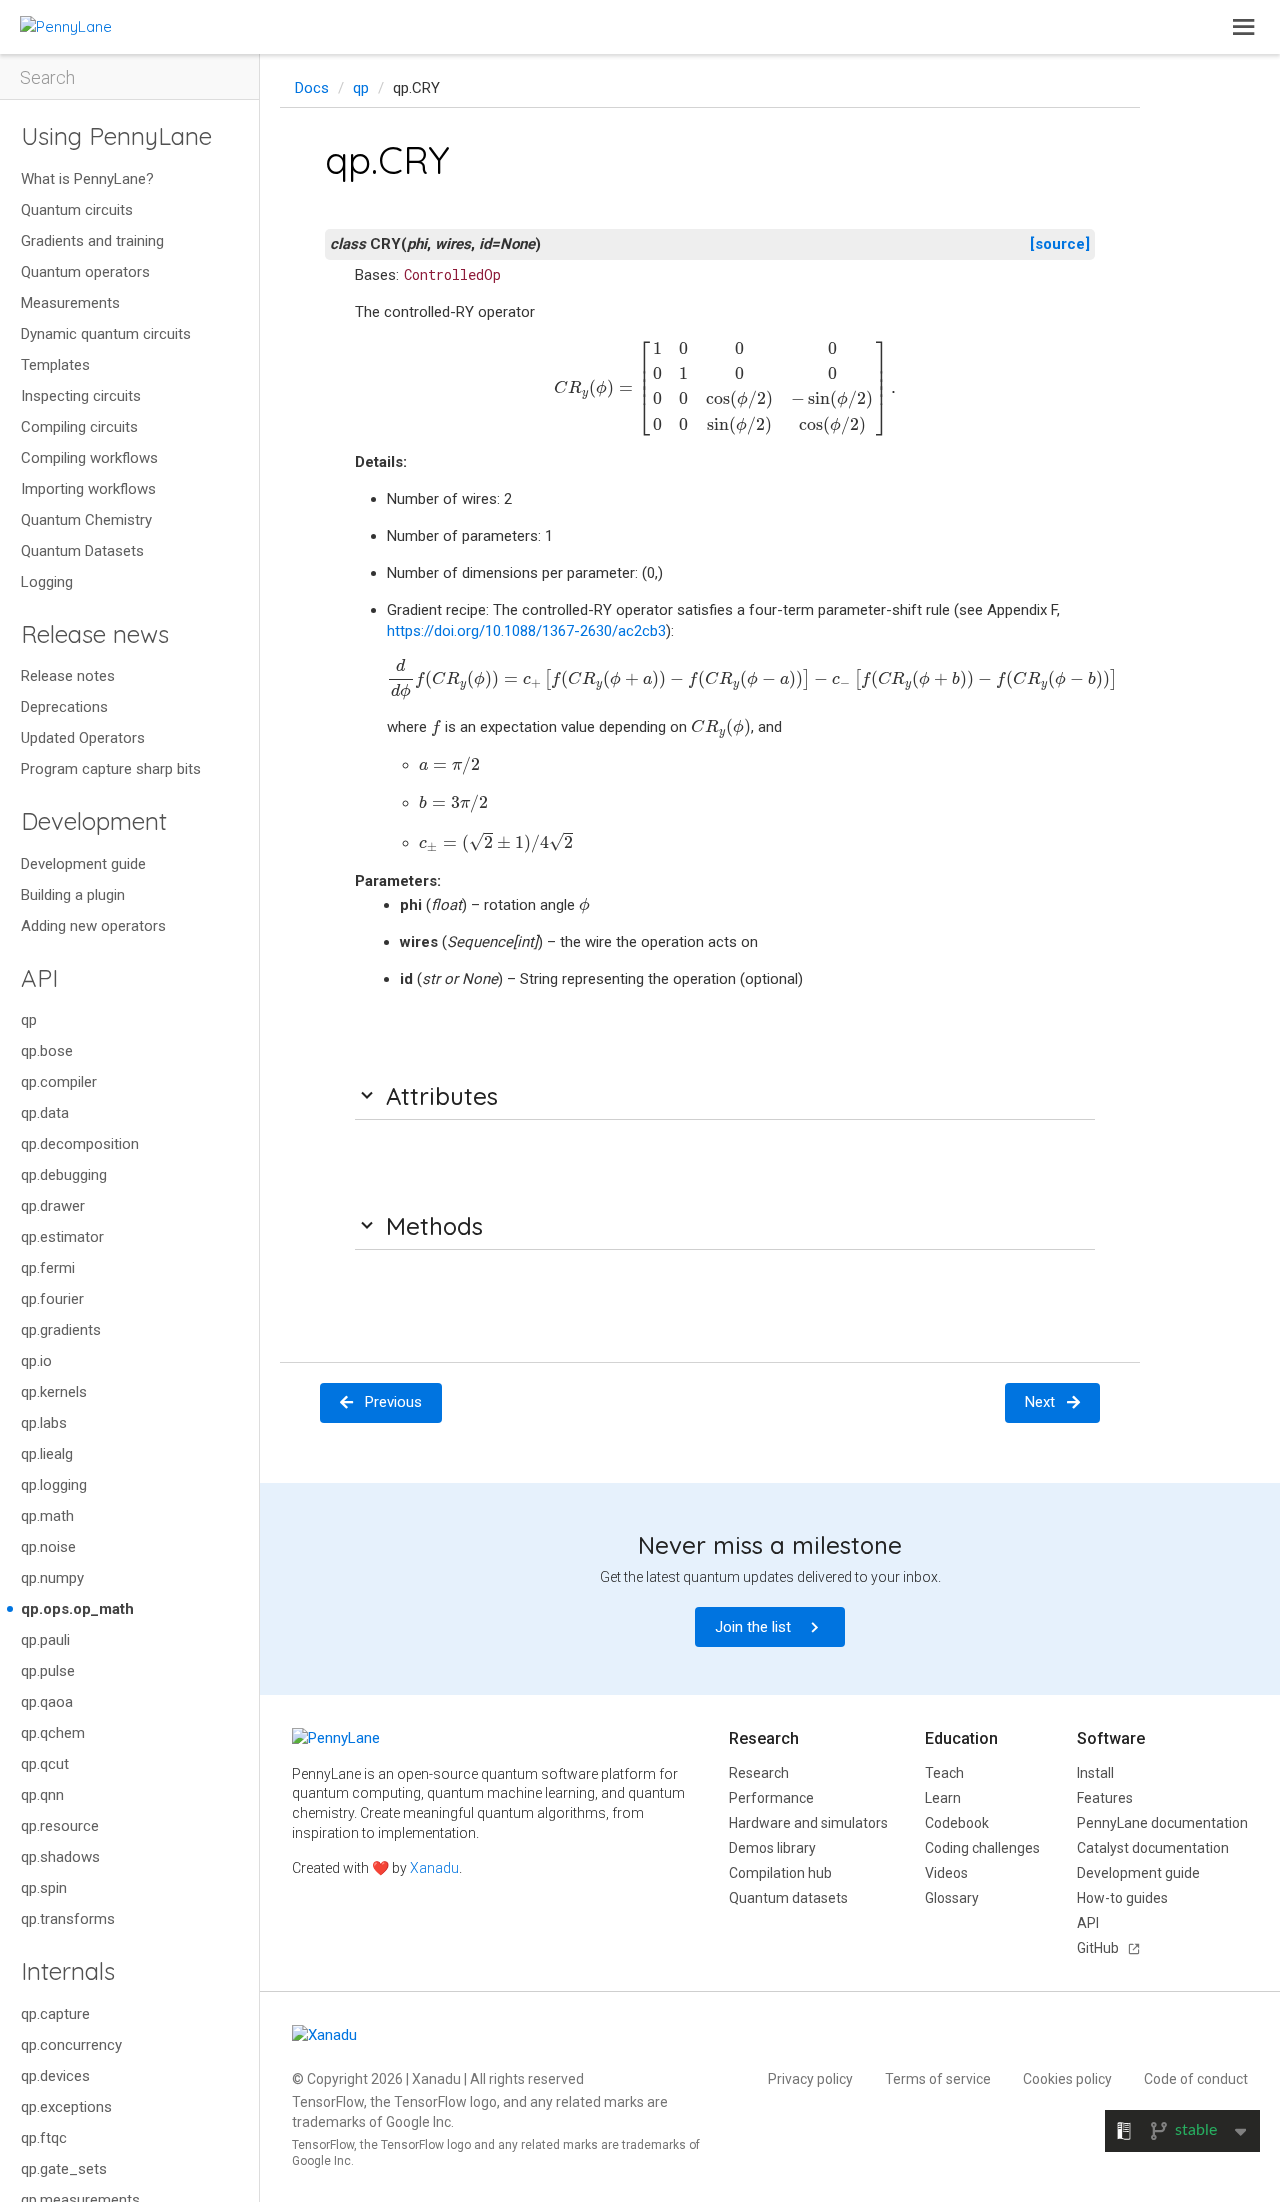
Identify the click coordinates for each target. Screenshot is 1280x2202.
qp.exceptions (66, 2107)
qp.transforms (68, 1919)
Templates (55, 365)
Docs (312, 88)
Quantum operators (85, 272)
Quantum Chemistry (86, 520)
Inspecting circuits (81, 396)
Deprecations (64, 707)
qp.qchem (53, 1733)
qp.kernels (54, 1392)
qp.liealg (47, 1454)
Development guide (83, 864)
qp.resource (60, 1826)
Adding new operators (93, 926)
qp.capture (55, 2014)
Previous (393, 1402)
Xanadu (434, 1868)
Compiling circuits (79, 427)
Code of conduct (1196, 2079)
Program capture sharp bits (111, 769)
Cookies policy (1067, 2079)
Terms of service (938, 2079)
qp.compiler (59, 1082)
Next (1040, 1402)
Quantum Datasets (82, 551)
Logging (47, 582)
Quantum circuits (77, 210)
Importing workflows (88, 489)
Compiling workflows (89, 458)
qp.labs (44, 1423)
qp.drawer (53, 1206)
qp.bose (47, 1051)
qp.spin (44, 1888)
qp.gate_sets (64, 2169)
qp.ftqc (44, 2138)
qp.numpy (52, 1578)
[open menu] (1244, 27)
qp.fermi (48, 1268)
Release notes (68, 676)
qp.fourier (52, 1299)
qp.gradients (61, 1330)
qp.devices (55, 2076)
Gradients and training (92, 241)
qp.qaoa (47, 1702)
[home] (66, 26)
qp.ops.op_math (77, 1609)
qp (29, 1020)
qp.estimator (62, 1237)
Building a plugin (73, 895)
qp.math (47, 1516)
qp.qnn (42, 1795)
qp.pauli (45, 1640)
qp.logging (54, 1485)
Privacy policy (810, 2079)
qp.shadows (60, 1857)
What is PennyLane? (87, 179)
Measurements (70, 303)
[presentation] (725, 388)
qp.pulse (48, 1671)
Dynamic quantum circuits (106, 334)
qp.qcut (45, 1764)
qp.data (45, 1113)
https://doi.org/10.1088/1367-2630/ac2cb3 (526, 631)
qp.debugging (64, 1175)
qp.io (36, 1361)
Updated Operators (83, 738)
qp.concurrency (71, 2045)
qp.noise (48, 1547)
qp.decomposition (80, 1144)
